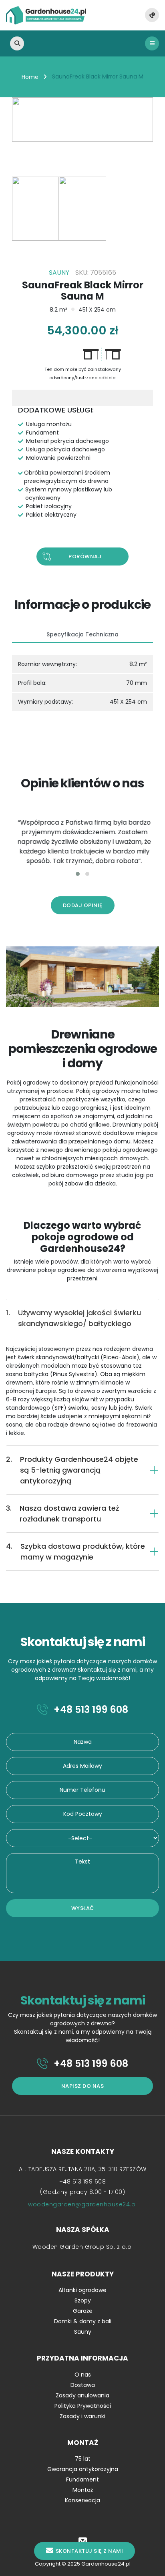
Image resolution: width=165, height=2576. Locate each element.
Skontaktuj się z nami (90, 2551)
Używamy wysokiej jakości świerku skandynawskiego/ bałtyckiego (73, 1318)
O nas (83, 2375)
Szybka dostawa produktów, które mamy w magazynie (75, 1552)
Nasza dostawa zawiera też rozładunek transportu (62, 1513)
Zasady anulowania (82, 2395)
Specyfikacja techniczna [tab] (82, 634)
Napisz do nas (83, 2086)
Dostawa (83, 2385)
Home (30, 77)
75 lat (83, 2459)
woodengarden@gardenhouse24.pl (82, 2204)
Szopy (83, 2300)
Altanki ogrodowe (82, 2290)
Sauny (83, 2332)
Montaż (83, 2490)
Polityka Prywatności (83, 2406)
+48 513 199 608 (90, 1710)
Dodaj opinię (83, 905)
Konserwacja (82, 2500)
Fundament (82, 2479)
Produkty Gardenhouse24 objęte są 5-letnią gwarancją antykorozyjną (72, 1470)
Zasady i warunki (82, 2416)
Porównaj (85, 556)
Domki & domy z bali (83, 2321)
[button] (78, 874)
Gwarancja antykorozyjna (83, 2469)
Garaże (83, 2311)
